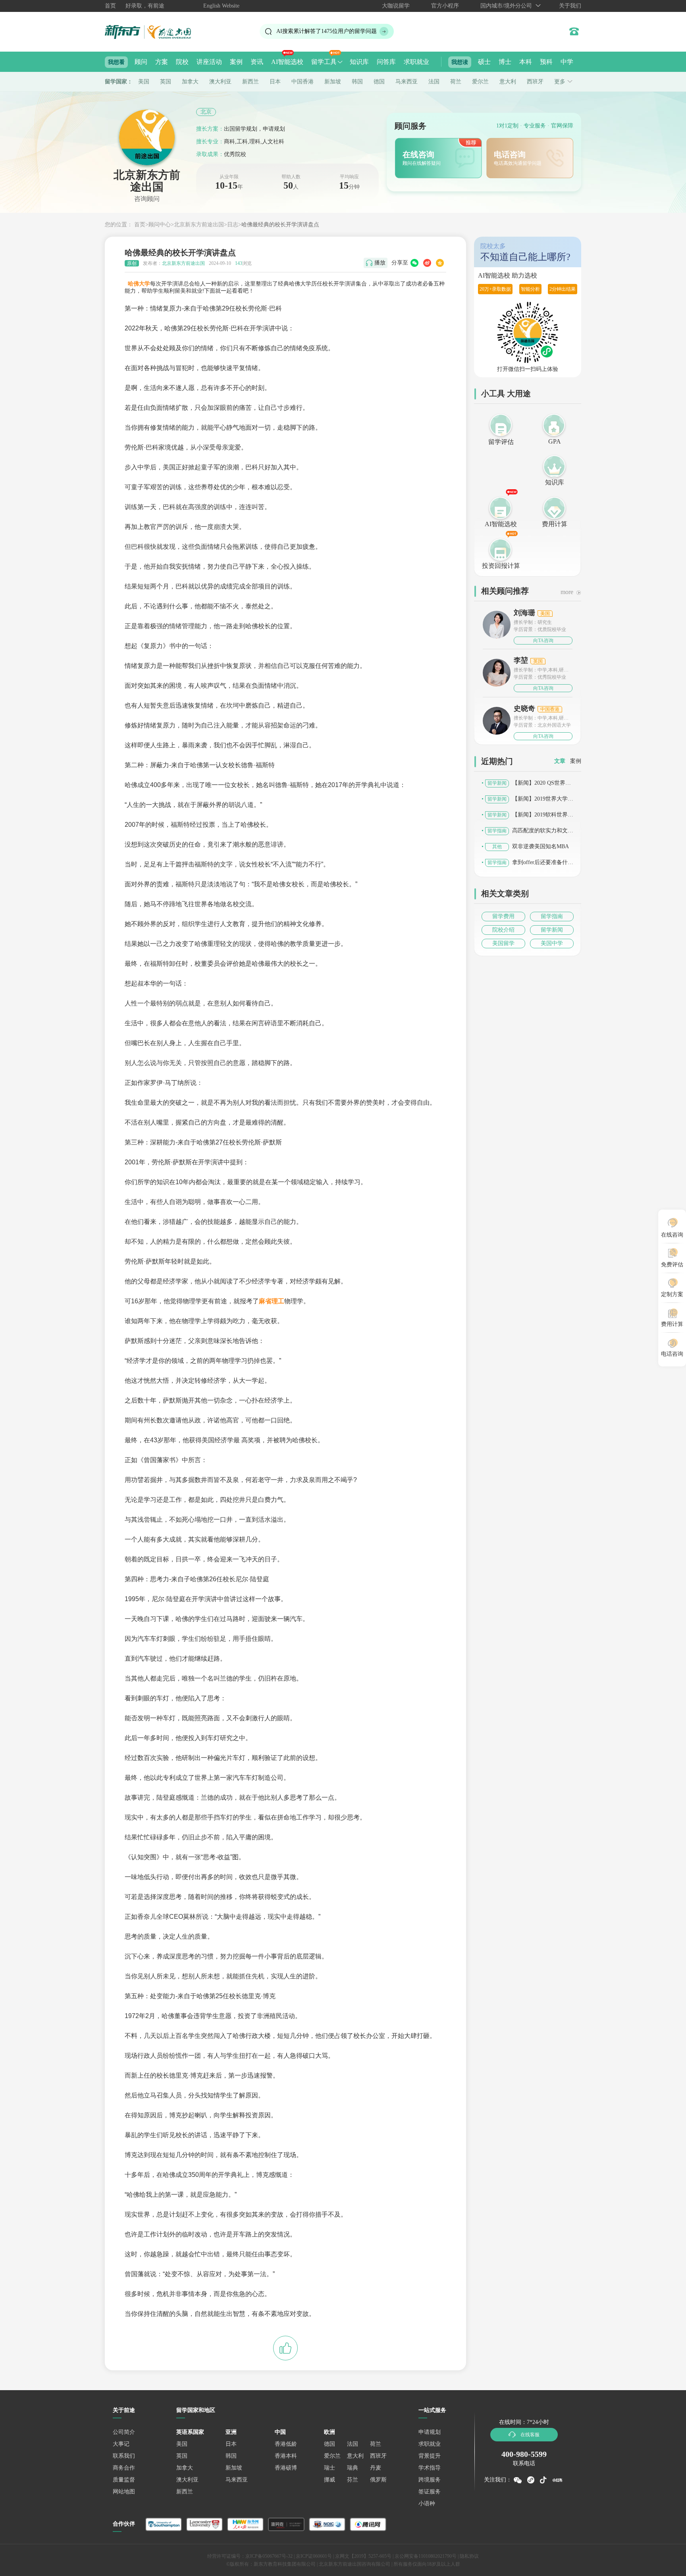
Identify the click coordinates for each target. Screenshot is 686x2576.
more (567, 592)
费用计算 (555, 524)
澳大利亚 (220, 82)
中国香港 (303, 82)
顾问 (141, 62)
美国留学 (503, 943)
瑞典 (353, 2468)
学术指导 (430, 2468)
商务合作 (124, 2468)
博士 (505, 62)
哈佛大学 (139, 284)
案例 (236, 62)
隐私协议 (469, 2556)
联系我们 (124, 2456)
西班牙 (535, 82)
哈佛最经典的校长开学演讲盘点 (280, 225)
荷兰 (456, 82)
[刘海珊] (497, 624)
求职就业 (416, 62)
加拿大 (190, 82)
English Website (221, 6)
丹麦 (376, 2468)
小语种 (427, 2504)
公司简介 (124, 2432)
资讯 (257, 62)
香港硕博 (286, 2468)
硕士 (484, 62)
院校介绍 (503, 930)
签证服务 (430, 2492)
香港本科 (286, 2456)
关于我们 (570, 6)
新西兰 (251, 82)
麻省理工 (272, 1301)
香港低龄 (286, 2444)
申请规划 (430, 2432)
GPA (555, 441)
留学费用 (503, 916)
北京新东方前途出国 (199, 225)
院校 (182, 62)
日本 (275, 82)
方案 (162, 62)
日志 (233, 225)
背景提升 (430, 2456)
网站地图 (124, 2492)
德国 (379, 82)
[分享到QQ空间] (440, 263)
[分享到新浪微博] (427, 263)
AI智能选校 (287, 62)
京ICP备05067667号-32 (269, 2556)
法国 (434, 82)
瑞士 (330, 2468)
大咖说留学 (396, 6)
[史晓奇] (497, 720)
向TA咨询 (543, 641)
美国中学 (552, 943)
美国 (144, 82)
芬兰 (353, 2480)
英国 (166, 82)
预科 (546, 62)
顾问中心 (160, 225)
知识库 (359, 62)
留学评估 (501, 442)
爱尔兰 (480, 82)
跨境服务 (430, 2480)
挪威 (330, 2480)
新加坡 (333, 82)
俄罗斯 (378, 2480)
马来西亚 (407, 82)
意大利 (508, 82)
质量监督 (124, 2480)
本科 (526, 62)
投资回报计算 (501, 566)
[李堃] (497, 675)
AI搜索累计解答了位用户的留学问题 (327, 31)
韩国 (357, 82)
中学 (567, 62)
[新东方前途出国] (154, 32)
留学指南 (552, 916)
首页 (110, 6)
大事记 (121, 2444)
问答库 (386, 62)
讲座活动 (209, 62)
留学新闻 (552, 930)
